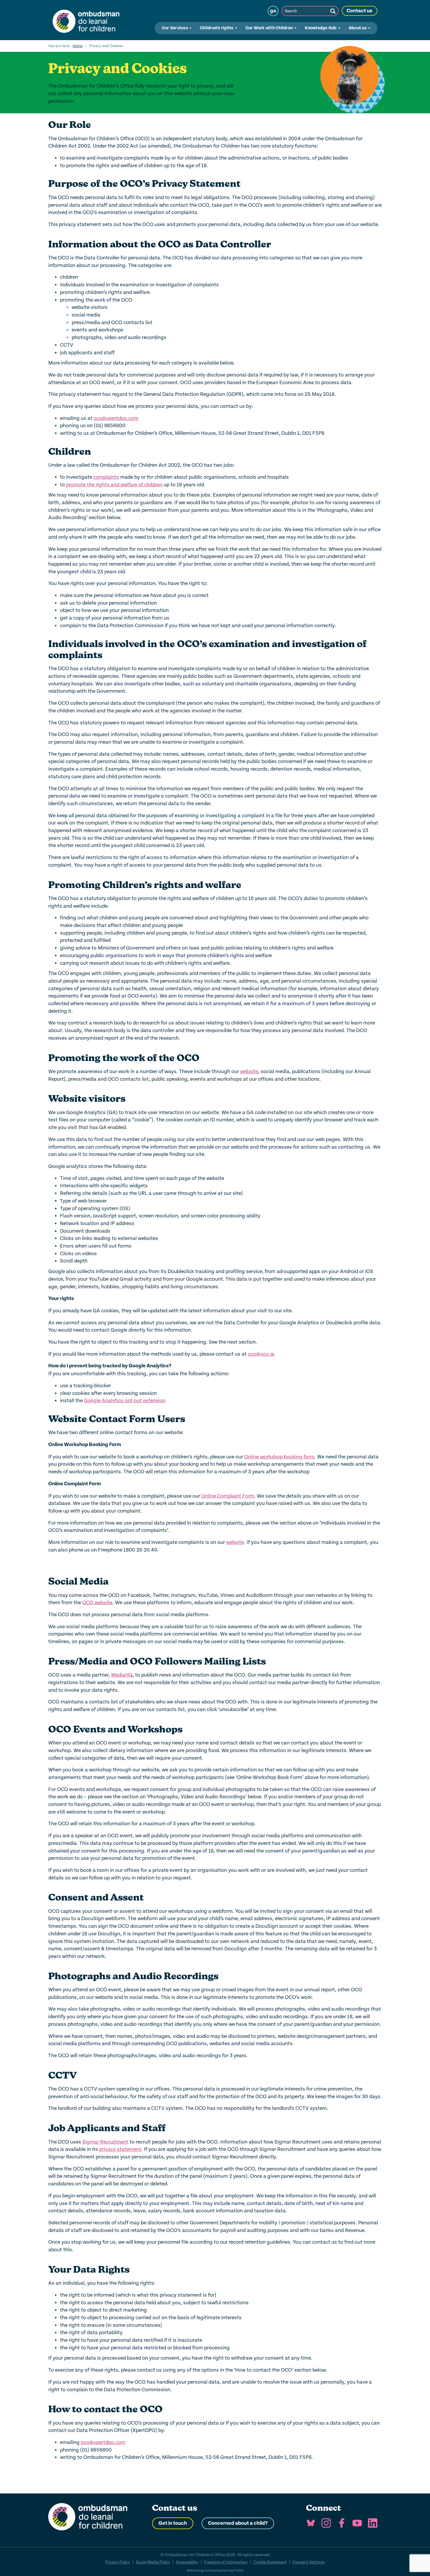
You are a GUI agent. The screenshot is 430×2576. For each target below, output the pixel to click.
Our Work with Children (270, 28)
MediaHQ (122, 1675)
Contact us (360, 11)
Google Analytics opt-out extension (125, 1401)
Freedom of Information (226, 2562)
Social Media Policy (153, 2562)
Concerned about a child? (238, 2523)
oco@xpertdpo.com (116, 418)
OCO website (97, 1603)
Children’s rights (217, 28)
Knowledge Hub (321, 28)
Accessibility (187, 2562)
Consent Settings (309, 2562)
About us (358, 28)
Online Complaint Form (228, 1496)
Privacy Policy (118, 2562)
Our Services (175, 28)
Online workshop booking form (279, 1457)
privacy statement (120, 2149)
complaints (106, 477)
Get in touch (173, 2523)
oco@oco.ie (261, 1354)
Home (78, 46)
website (249, 1071)
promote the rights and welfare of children (114, 485)
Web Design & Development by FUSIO (215, 2571)
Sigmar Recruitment (105, 2142)
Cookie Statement (270, 2562)
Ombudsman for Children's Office (86, 20)
